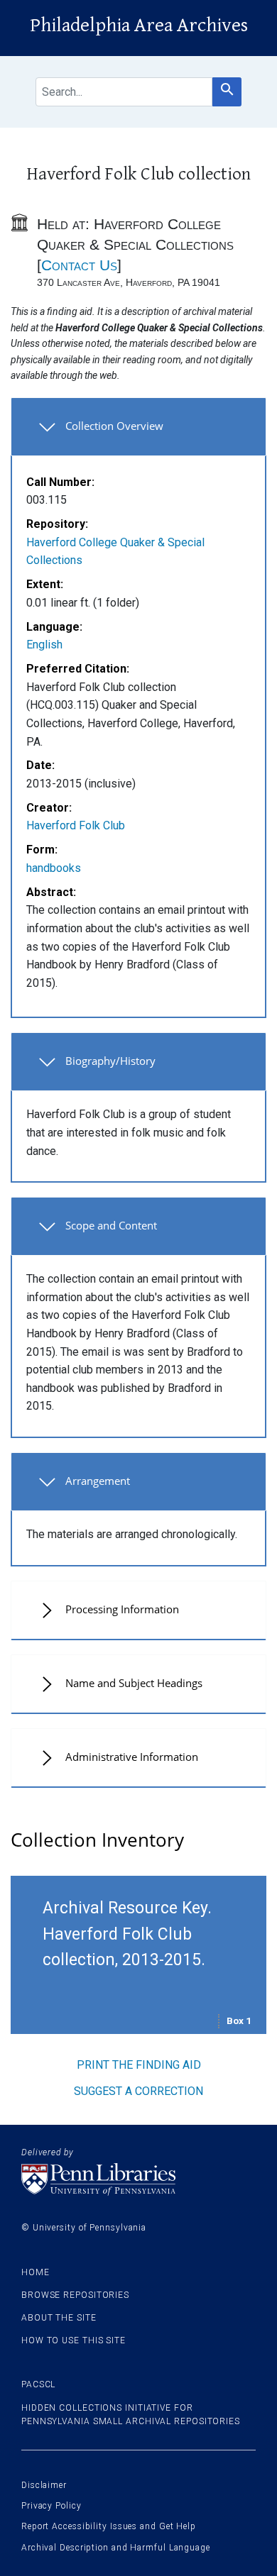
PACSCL (38, 2384)
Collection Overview (114, 426)
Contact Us (79, 265)
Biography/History (110, 1061)
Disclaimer (44, 2485)
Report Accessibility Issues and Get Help (109, 2526)
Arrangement (98, 1481)
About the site (59, 2318)
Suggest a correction (138, 2091)
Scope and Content (111, 1225)
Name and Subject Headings (134, 1683)
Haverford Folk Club (76, 825)
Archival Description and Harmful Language (116, 2548)
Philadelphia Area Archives (139, 26)
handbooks (54, 868)
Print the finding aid (139, 2065)
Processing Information (122, 1609)
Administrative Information (132, 1757)
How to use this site (74, 2340)
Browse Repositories (75, 2295)
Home (36, 2272)
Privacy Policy (51, 2506)
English (44, 645)
